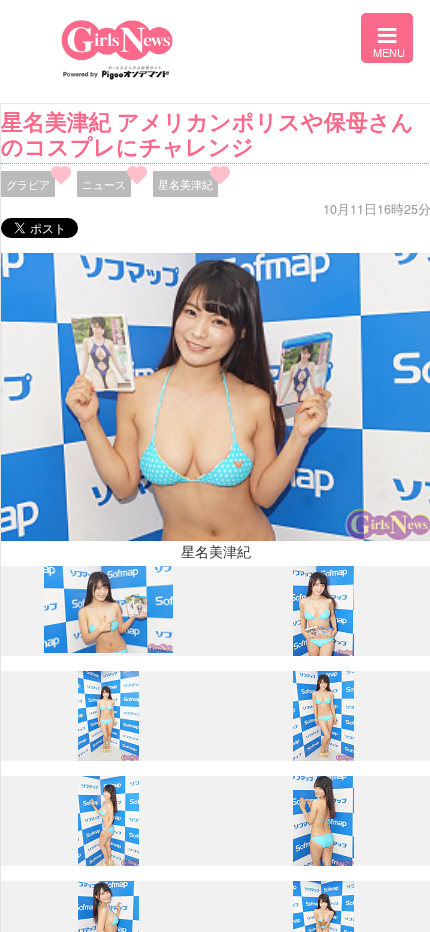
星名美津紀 (185, 184)
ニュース (104, 184)
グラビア (28, 184)
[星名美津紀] (109, 648)
